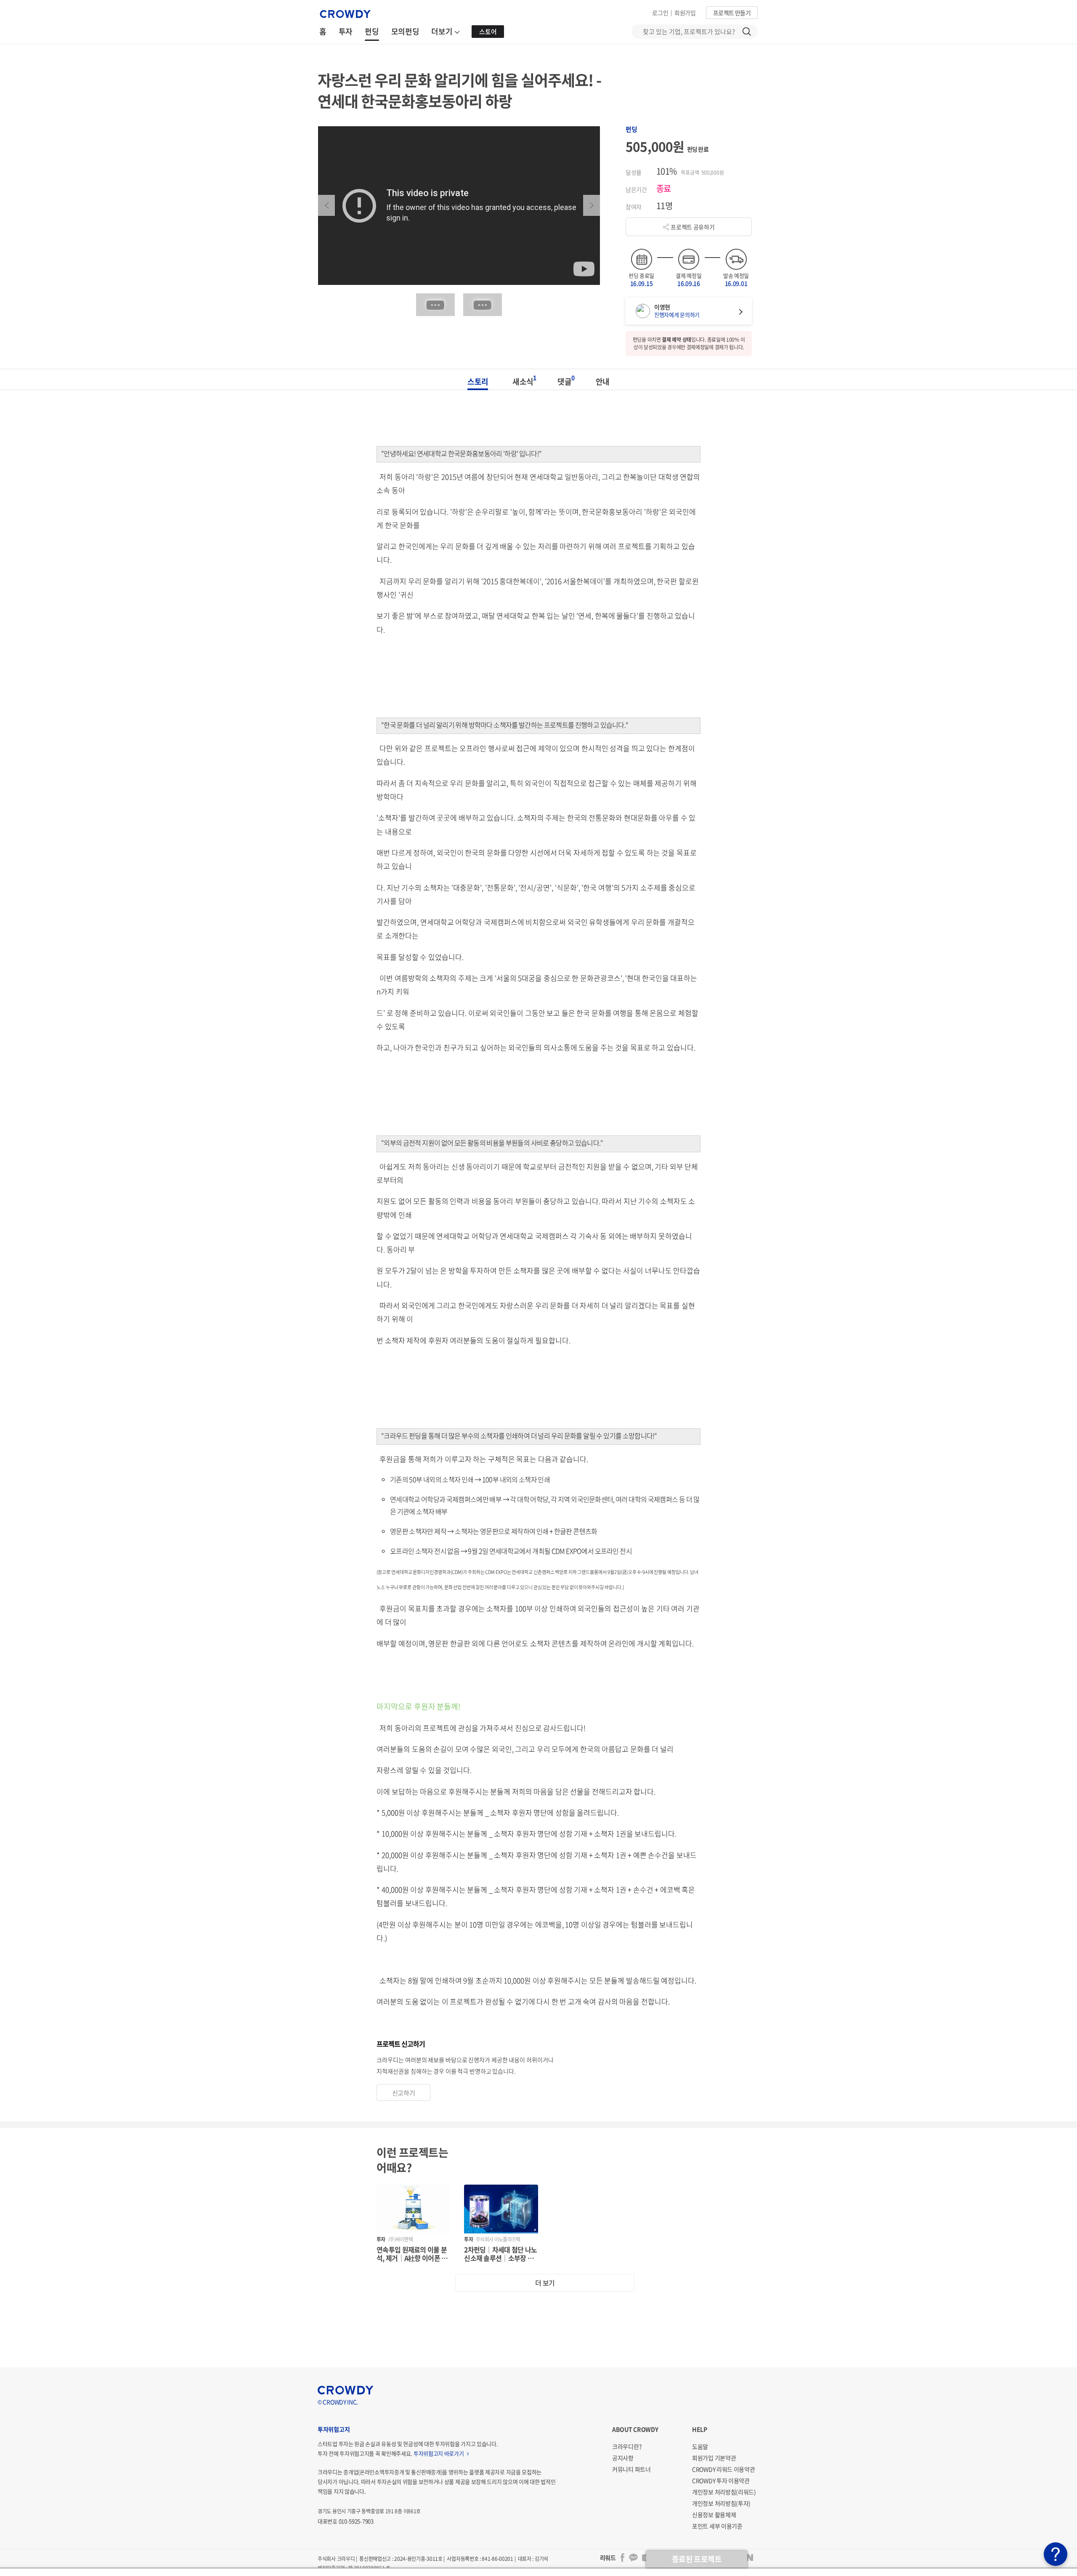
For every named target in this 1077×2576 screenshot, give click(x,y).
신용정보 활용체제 (714, 2515)
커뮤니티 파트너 (631, 2469)
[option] (459, 206)
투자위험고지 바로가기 (439, 2453)
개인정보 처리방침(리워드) (724, 2492)
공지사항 (623, 2458)
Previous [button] (326, 205)
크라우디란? (627, 2446)
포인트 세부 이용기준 (717, 2526)
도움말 (700, 2446)
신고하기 (404, 2093)
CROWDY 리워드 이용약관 (724, 2469)
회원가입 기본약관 (714, 2458)
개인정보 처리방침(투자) (721, 2503)
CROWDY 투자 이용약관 (721, 2480)
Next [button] (592, 205)
